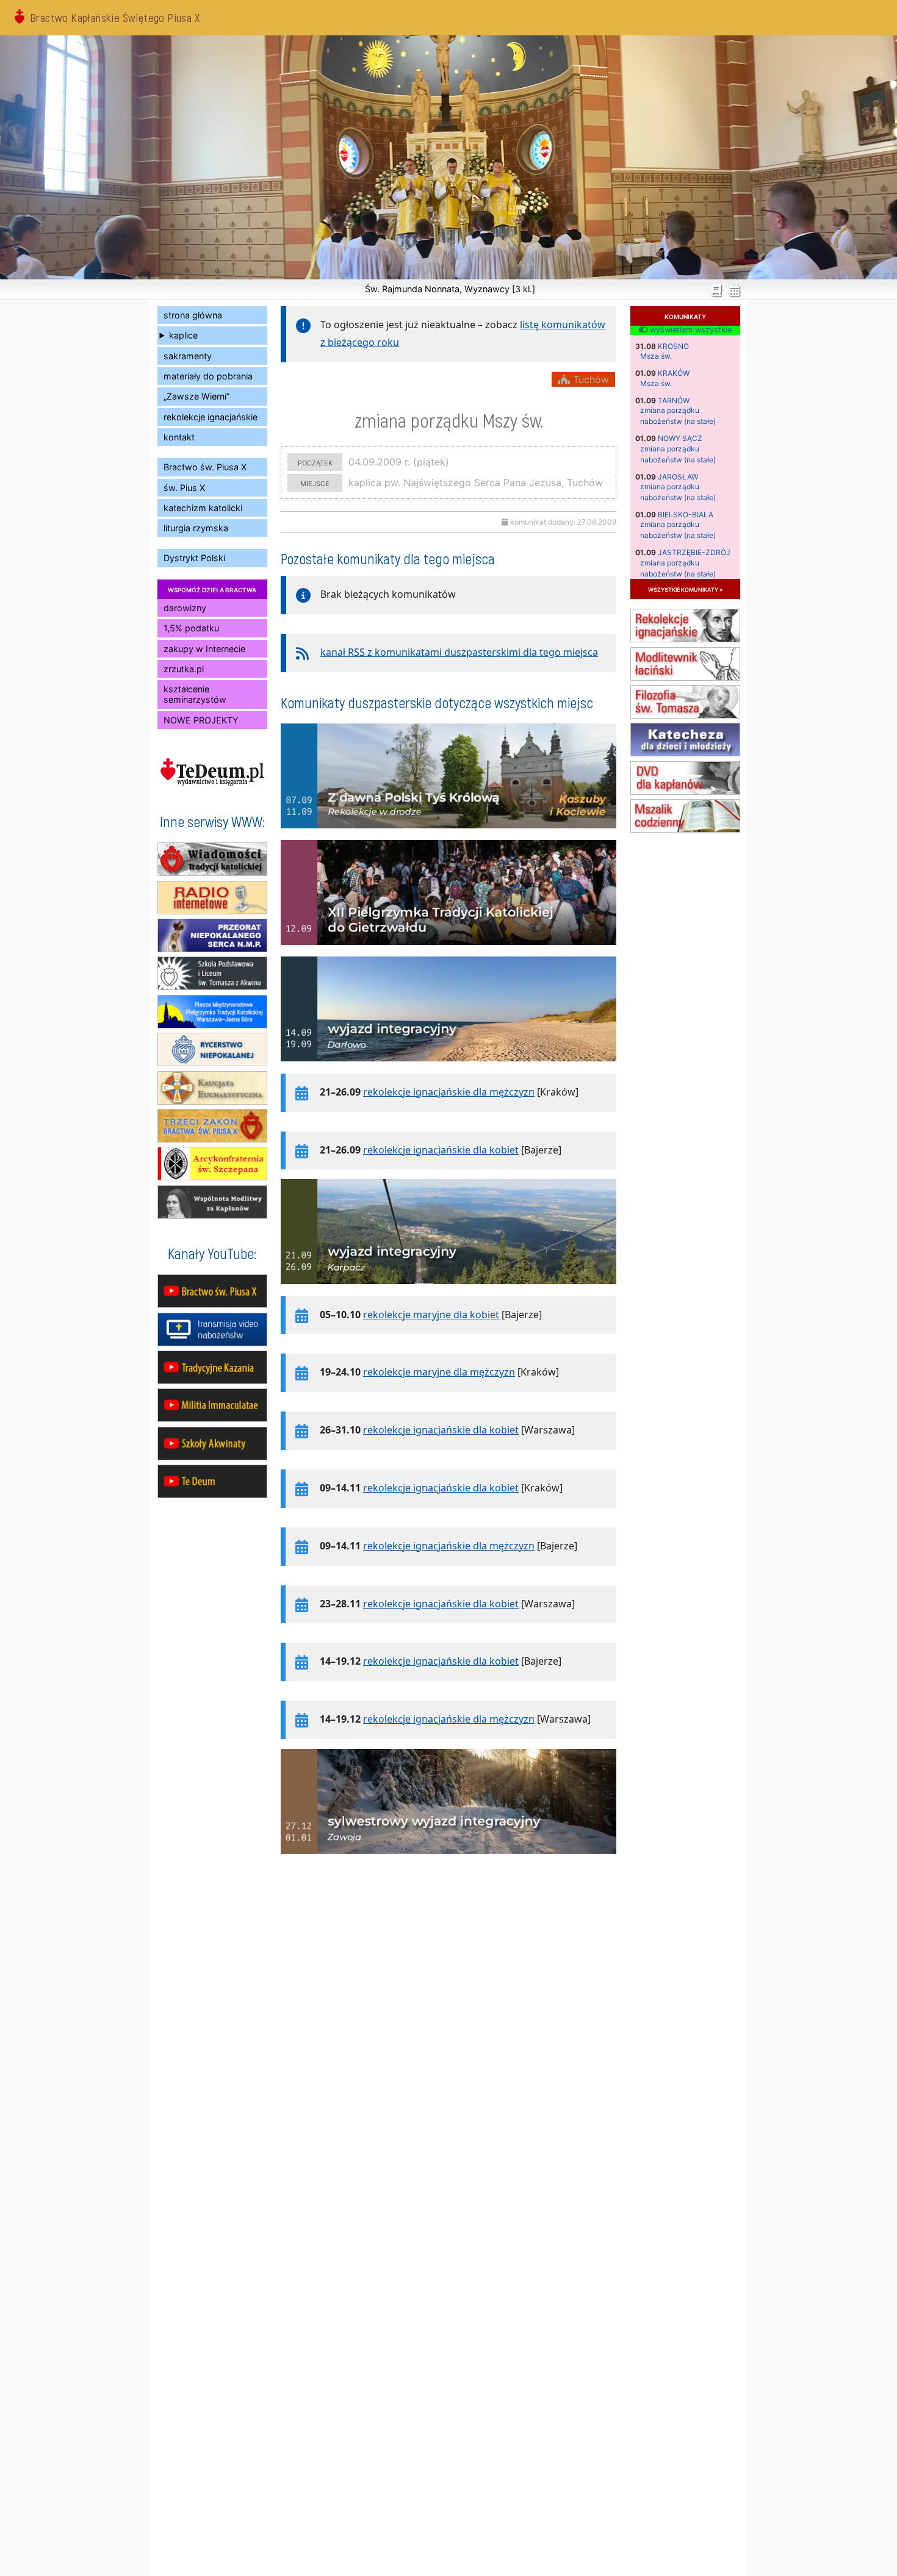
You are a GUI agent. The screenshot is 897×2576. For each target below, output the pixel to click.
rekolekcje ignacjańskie (211, 417)
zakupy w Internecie (204, 649)
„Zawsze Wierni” (196, 396)
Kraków (674, 373)
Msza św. (656, 356)
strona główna (193, 315)
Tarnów (674, 400)
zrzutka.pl (184, 669)
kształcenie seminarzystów (195, 694)
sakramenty (188, 356)
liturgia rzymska (196, 528)
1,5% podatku (191, 628)
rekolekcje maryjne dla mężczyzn (439, 1372)
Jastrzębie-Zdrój (694, 552)
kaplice (183, 335)
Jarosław (678, 477)
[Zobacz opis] (448, 834)
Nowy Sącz (680, 438)
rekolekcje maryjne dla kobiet (431, 1315)
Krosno (673, 346)
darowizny (185, 608)
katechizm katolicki (203, 508)
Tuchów (589, 379)
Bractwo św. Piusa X (205, 467)
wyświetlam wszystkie (690, 330)
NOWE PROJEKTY (201, 720)
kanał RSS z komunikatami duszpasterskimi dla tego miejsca (459, 652)
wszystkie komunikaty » (685, 589)
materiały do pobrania (208, 376)
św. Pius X (184, 488)
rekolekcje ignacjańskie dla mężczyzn (449, 1092)
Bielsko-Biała (686, 515)
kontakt (179, 437)
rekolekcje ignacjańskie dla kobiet (441, 1150)
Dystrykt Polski (194, 558)
